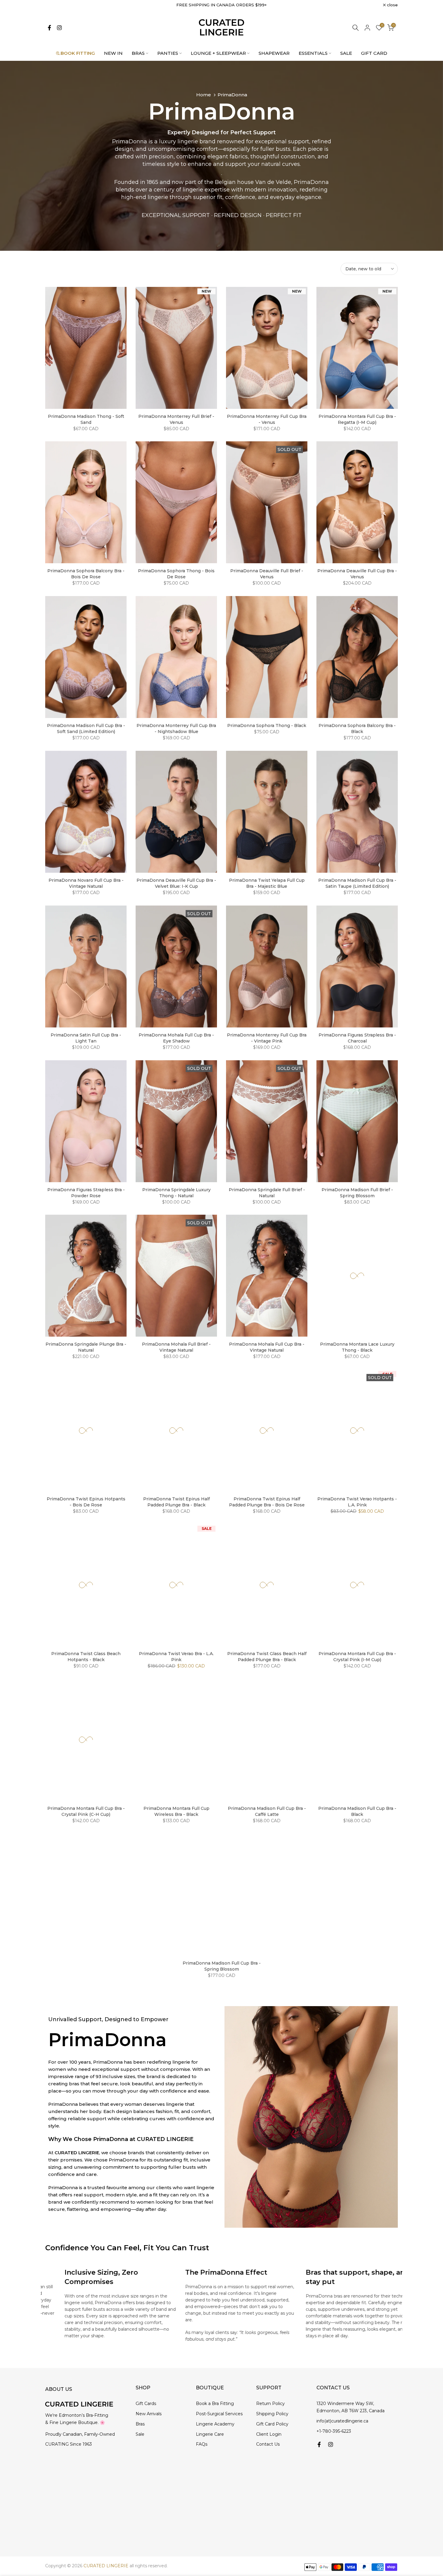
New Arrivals (149, 2414)
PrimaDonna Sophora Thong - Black (267, 726)
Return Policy (270, 2404)
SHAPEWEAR (274, 53)
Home (204, 95)
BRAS (138, 53)
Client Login (269, 2434)
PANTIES (168, 53)
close (54, 5)
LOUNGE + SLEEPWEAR (218, 53)
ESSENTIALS (313, 53)
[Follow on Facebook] (49, 28)
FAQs (202, 2444)
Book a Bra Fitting (215, 2404)
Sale (140, 2434)
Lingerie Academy (215, 2424)
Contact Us (268, 2444)
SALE (346, 53)
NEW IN (113, 53)
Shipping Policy (272, 2414)
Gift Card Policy (272, 2424)
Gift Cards (146, 2404)
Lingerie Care (210, 2434)
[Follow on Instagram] (59, 28)
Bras (140, 2424)
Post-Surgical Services (219, 2414)
